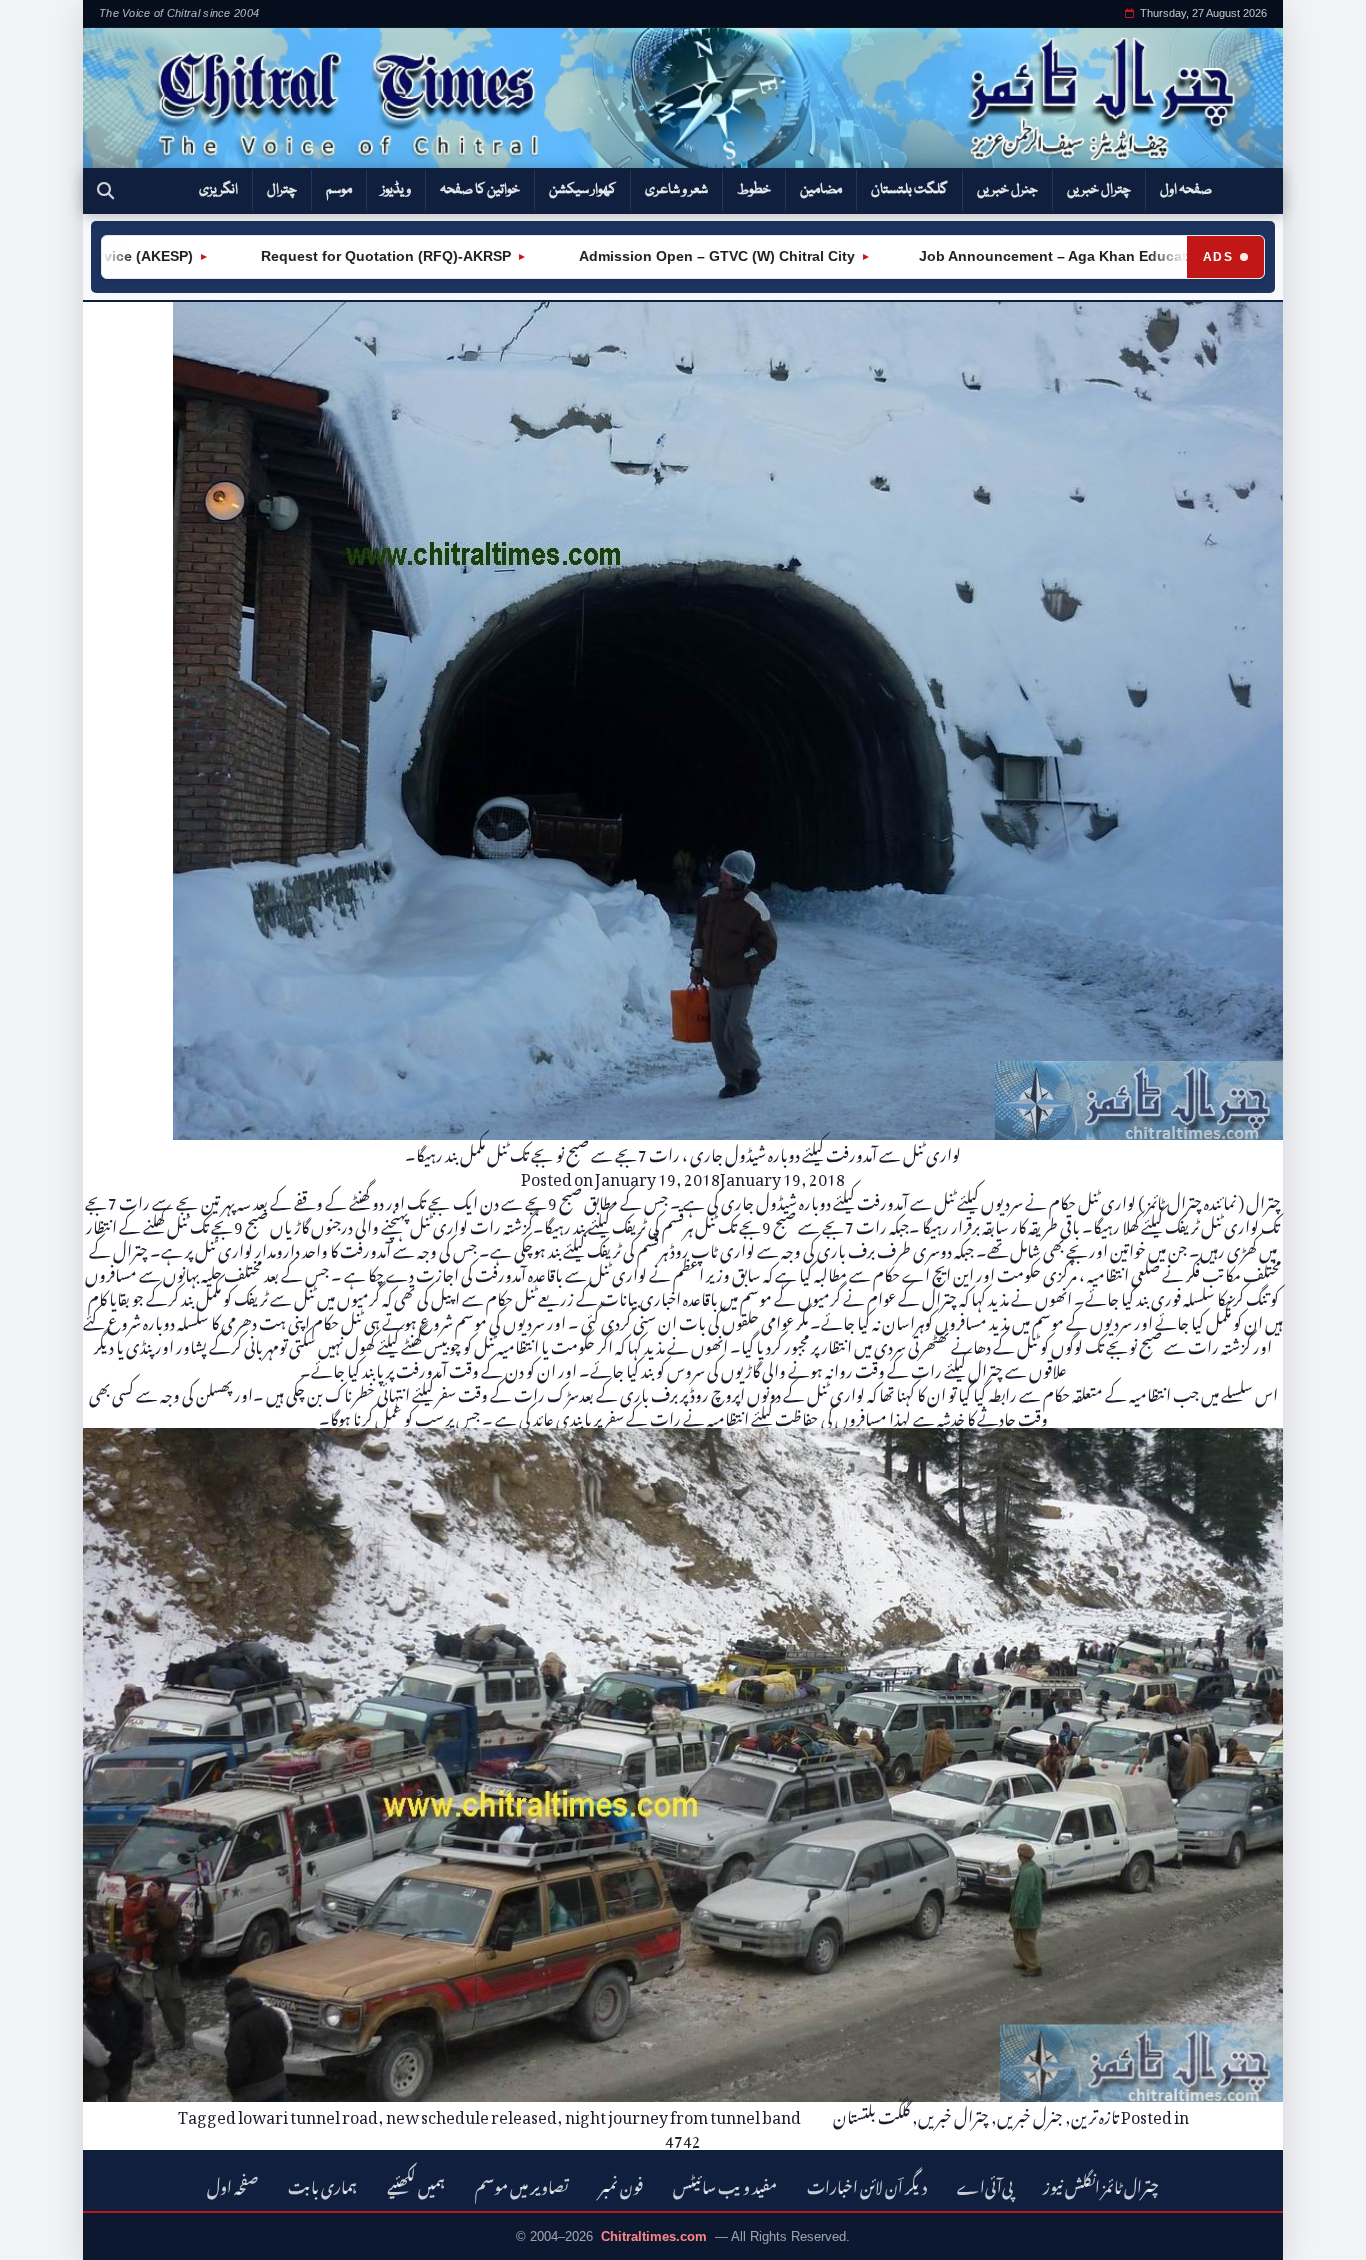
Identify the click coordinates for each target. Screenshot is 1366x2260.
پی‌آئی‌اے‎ (985, 2184)
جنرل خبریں (1007, 190)
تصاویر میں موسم (522, 2184)
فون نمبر (621, 2184)
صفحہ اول (1186, 190)
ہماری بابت (322, 2184)
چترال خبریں (1099, 190)
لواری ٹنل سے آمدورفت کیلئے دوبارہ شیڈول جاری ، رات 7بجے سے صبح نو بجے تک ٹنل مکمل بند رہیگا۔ (683, 1152)
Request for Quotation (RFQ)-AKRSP (309, 256)
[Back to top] (45, 2231)
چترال (282, 190)
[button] (105, 191)
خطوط (754, 190)
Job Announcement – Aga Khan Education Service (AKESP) (1046, 256)
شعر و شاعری (676, 190)
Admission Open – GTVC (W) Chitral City (640, 256)
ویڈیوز (396, 190)
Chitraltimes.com (654, 2236)
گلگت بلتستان (909, 190)
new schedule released (471, 2114)
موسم (339, 190)
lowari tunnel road (308, 2114)
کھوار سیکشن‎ (582, 190)
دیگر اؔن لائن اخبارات (867, 2184)
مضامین (821, 190)
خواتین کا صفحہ (480, 190)
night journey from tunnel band (683, 2114)
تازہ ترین (1095, 2114)
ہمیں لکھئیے (416, 2184)
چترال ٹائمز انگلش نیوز (1101, 2184)
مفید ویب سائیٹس (725, 2184)
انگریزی (218, 190)
